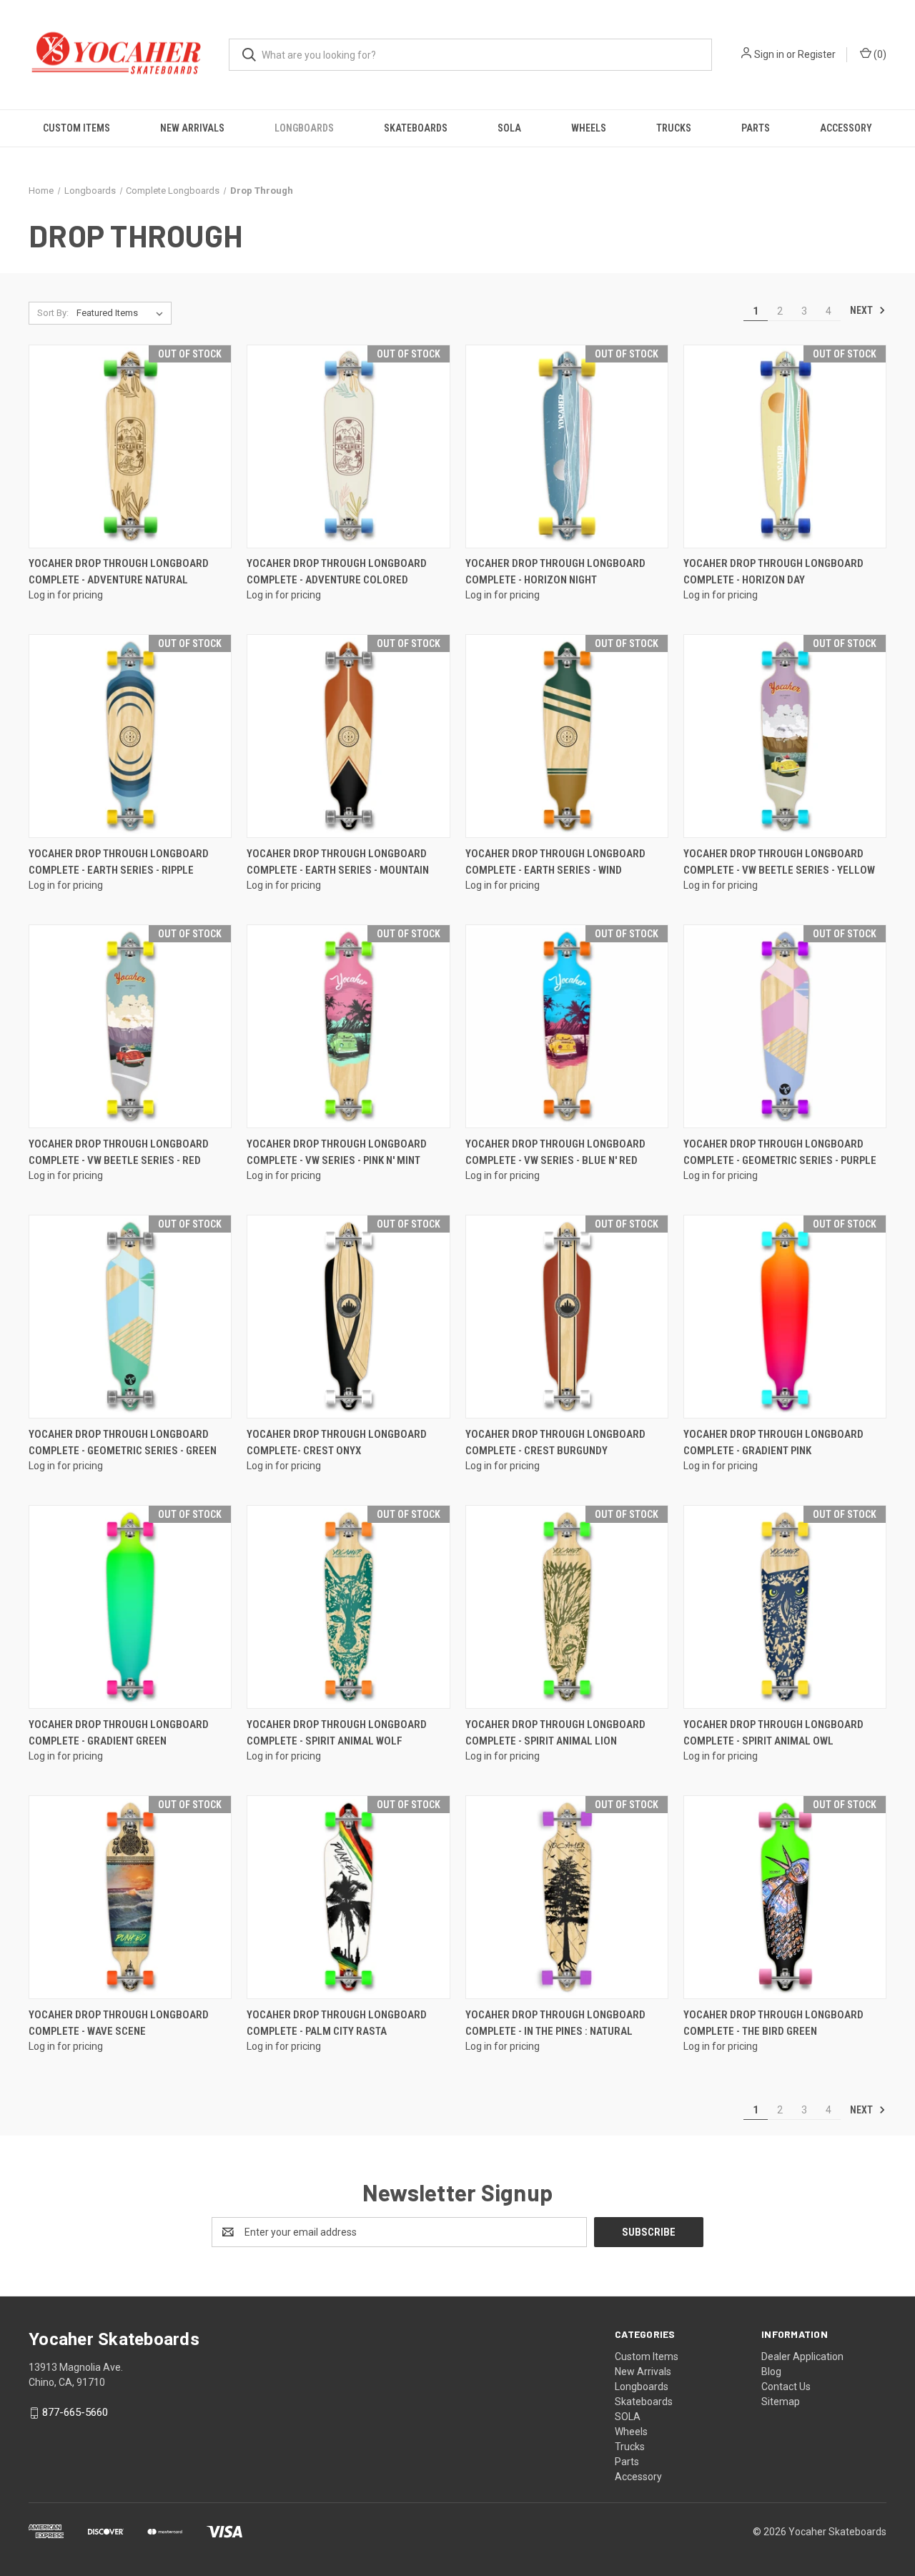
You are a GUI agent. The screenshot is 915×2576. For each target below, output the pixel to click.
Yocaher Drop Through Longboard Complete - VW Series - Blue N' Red (555, 1152)
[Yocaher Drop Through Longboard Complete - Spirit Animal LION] (567, 1607)
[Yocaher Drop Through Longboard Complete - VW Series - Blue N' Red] (567, 1026)
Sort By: (53, 313)
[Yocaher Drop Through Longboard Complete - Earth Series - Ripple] (130, 736)
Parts (756, 128)
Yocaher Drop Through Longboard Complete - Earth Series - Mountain (338, 862)
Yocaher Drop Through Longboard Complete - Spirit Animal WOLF (337, 1733)
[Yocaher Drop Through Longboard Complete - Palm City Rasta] (348, 1897)
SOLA (509, 128)
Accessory (846, 128)
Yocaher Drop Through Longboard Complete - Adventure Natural (119, 572)
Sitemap (781, 2402)
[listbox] (123, 313)
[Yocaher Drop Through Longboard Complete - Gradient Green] (130, 1607)
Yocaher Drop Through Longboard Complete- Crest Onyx (337, 1442)
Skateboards (416, 128)
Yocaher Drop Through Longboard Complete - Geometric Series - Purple (780, 1152)
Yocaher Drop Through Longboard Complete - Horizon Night (555, 572)
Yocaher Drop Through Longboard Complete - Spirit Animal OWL (773, 1733)
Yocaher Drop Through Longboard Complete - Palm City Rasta (337, 2023)
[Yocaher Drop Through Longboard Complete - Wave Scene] (130, 1897)
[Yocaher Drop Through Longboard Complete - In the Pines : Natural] (567, 1897)
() (879, 54)
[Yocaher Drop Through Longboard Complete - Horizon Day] (785, 446)
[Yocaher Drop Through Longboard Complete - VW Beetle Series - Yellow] (785, 736)
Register (817, 54)
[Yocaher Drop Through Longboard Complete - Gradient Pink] (785, 1317)
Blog (771, 2372)
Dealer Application (802, 2357)
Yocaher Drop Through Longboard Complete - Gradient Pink (773, 1442)
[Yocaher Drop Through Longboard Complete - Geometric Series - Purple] (785, 1026)
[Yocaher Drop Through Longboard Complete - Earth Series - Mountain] (348, 736)
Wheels (589, 128)
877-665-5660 (75, 2412)
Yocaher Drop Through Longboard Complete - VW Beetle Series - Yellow (779, 862)
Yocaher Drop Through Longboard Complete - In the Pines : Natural (555, 2023)
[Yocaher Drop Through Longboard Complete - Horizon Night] (567, 446)
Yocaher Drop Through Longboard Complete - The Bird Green (773, 2023)
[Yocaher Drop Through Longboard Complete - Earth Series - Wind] (567, 736)
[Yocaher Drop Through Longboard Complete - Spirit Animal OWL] (785, 1607)
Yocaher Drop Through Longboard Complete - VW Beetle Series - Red (119, 1152)
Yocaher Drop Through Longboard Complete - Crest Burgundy (555, 1442)
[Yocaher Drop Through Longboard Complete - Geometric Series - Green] (130, 1317)
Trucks (674, 128)
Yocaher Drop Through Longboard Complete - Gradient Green (119, 1733)
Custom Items (76, 128)
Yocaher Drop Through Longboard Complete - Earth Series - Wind (555, 862)
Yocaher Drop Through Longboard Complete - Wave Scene (119, 2023)
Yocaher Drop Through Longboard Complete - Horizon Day (773, 572)
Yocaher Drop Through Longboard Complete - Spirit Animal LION (555, 1733)
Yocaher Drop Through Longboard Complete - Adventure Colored (337, 572)
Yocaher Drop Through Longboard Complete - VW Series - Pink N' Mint (337, 1152)
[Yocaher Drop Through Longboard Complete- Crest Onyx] (348, 1317)
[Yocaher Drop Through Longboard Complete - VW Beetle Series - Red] (130, 1026)
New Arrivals (192, 128)
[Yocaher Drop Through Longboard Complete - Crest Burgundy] (567, 1317)
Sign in (769, 54)
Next (862, 310)
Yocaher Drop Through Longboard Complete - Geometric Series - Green (123, 1442)
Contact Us (786, 2387)
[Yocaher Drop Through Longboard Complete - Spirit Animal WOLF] (348, 1607)
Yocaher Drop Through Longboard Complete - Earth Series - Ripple (119, 862)
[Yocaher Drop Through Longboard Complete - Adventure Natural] (130, 446)
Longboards (304, 128)
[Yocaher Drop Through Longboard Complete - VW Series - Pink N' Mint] (348, 1026)
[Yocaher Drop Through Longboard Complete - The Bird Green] (785, 1897)
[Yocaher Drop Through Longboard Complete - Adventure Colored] (348, 446)
